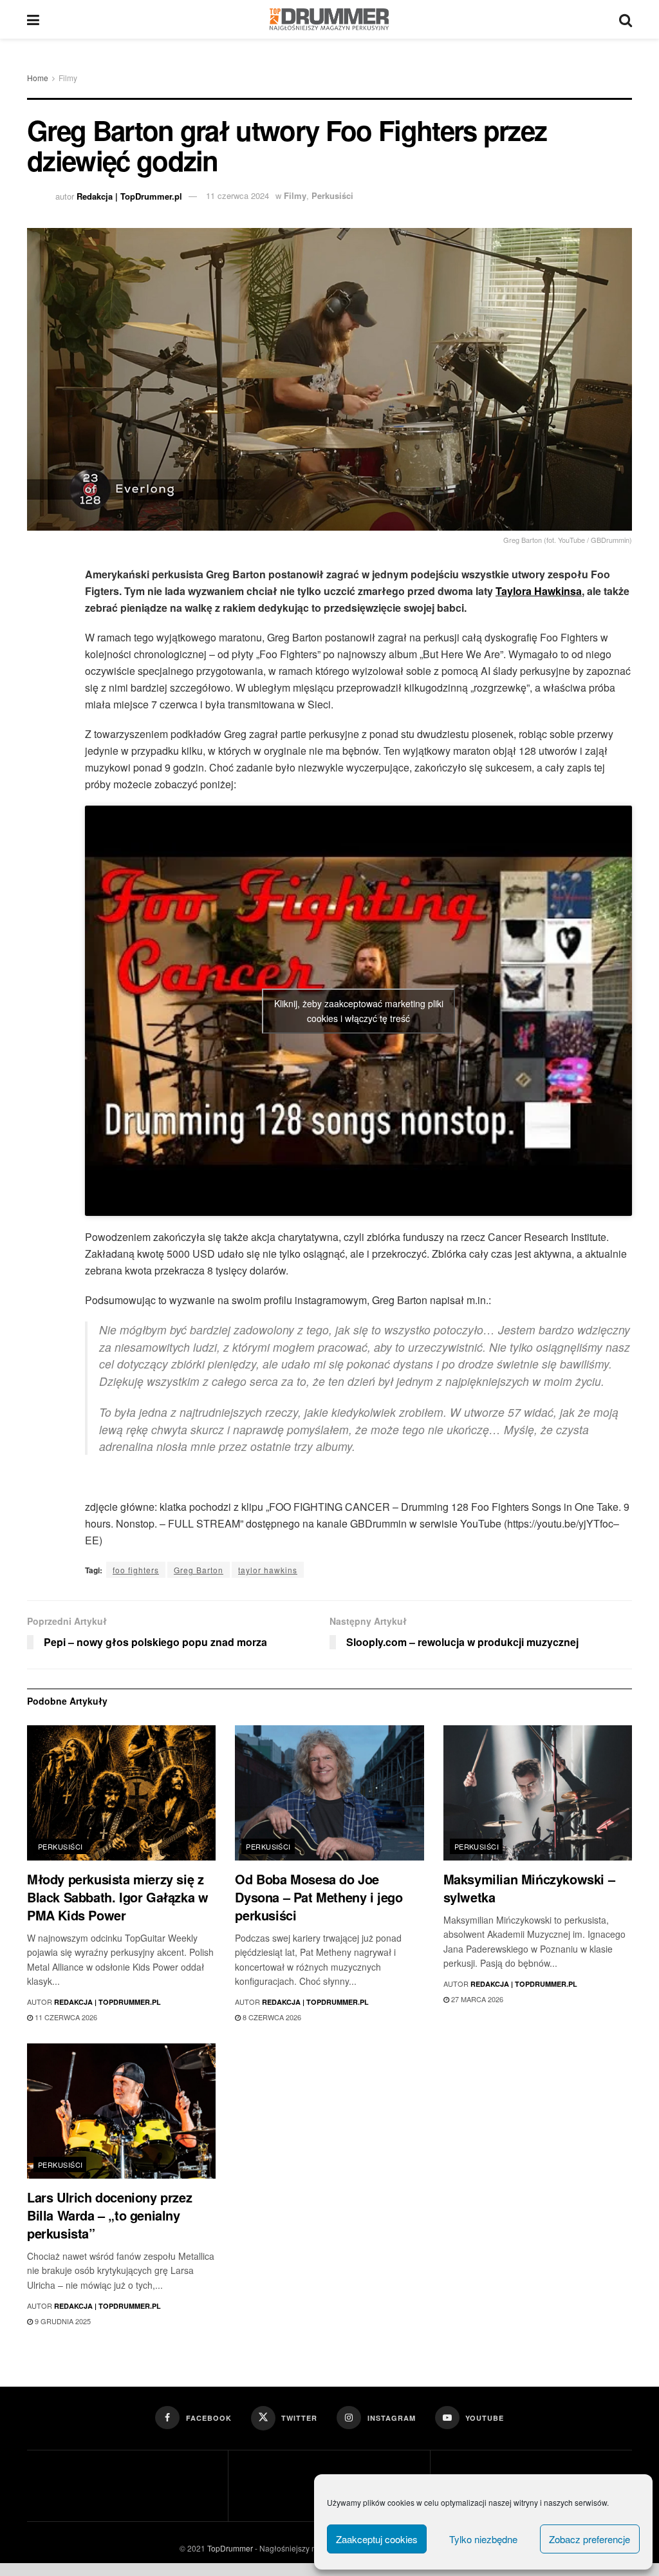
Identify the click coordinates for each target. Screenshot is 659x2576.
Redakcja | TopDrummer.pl (129, 195)
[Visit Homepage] (329, 19)
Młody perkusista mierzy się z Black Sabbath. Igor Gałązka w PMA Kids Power (117, 1897)
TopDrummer (230, 2548)
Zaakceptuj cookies (377, 2539)
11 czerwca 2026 (65, 2017)
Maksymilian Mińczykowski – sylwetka (529, 1888)
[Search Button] (626, 19)
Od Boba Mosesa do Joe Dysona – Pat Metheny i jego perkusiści (319, 1897)
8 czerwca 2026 (271, 2017)
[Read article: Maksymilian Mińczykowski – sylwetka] (538, 1793)
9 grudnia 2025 (62, 2321)
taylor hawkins (268, 1570)
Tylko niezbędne (483, 2539)
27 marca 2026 (476, 1999)
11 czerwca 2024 (237, 195)
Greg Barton (199, 1570)
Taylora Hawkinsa (539, 591)
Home (38, 78)
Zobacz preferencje (589, 2539)
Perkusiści (332, 195)
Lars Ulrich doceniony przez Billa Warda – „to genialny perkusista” (109, 2215)
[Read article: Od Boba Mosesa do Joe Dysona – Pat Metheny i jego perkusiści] (329, 1793)
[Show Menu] (33, 19)
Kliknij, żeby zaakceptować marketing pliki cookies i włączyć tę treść (359, 1011)
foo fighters (136, 1570)
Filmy (68, 78)
